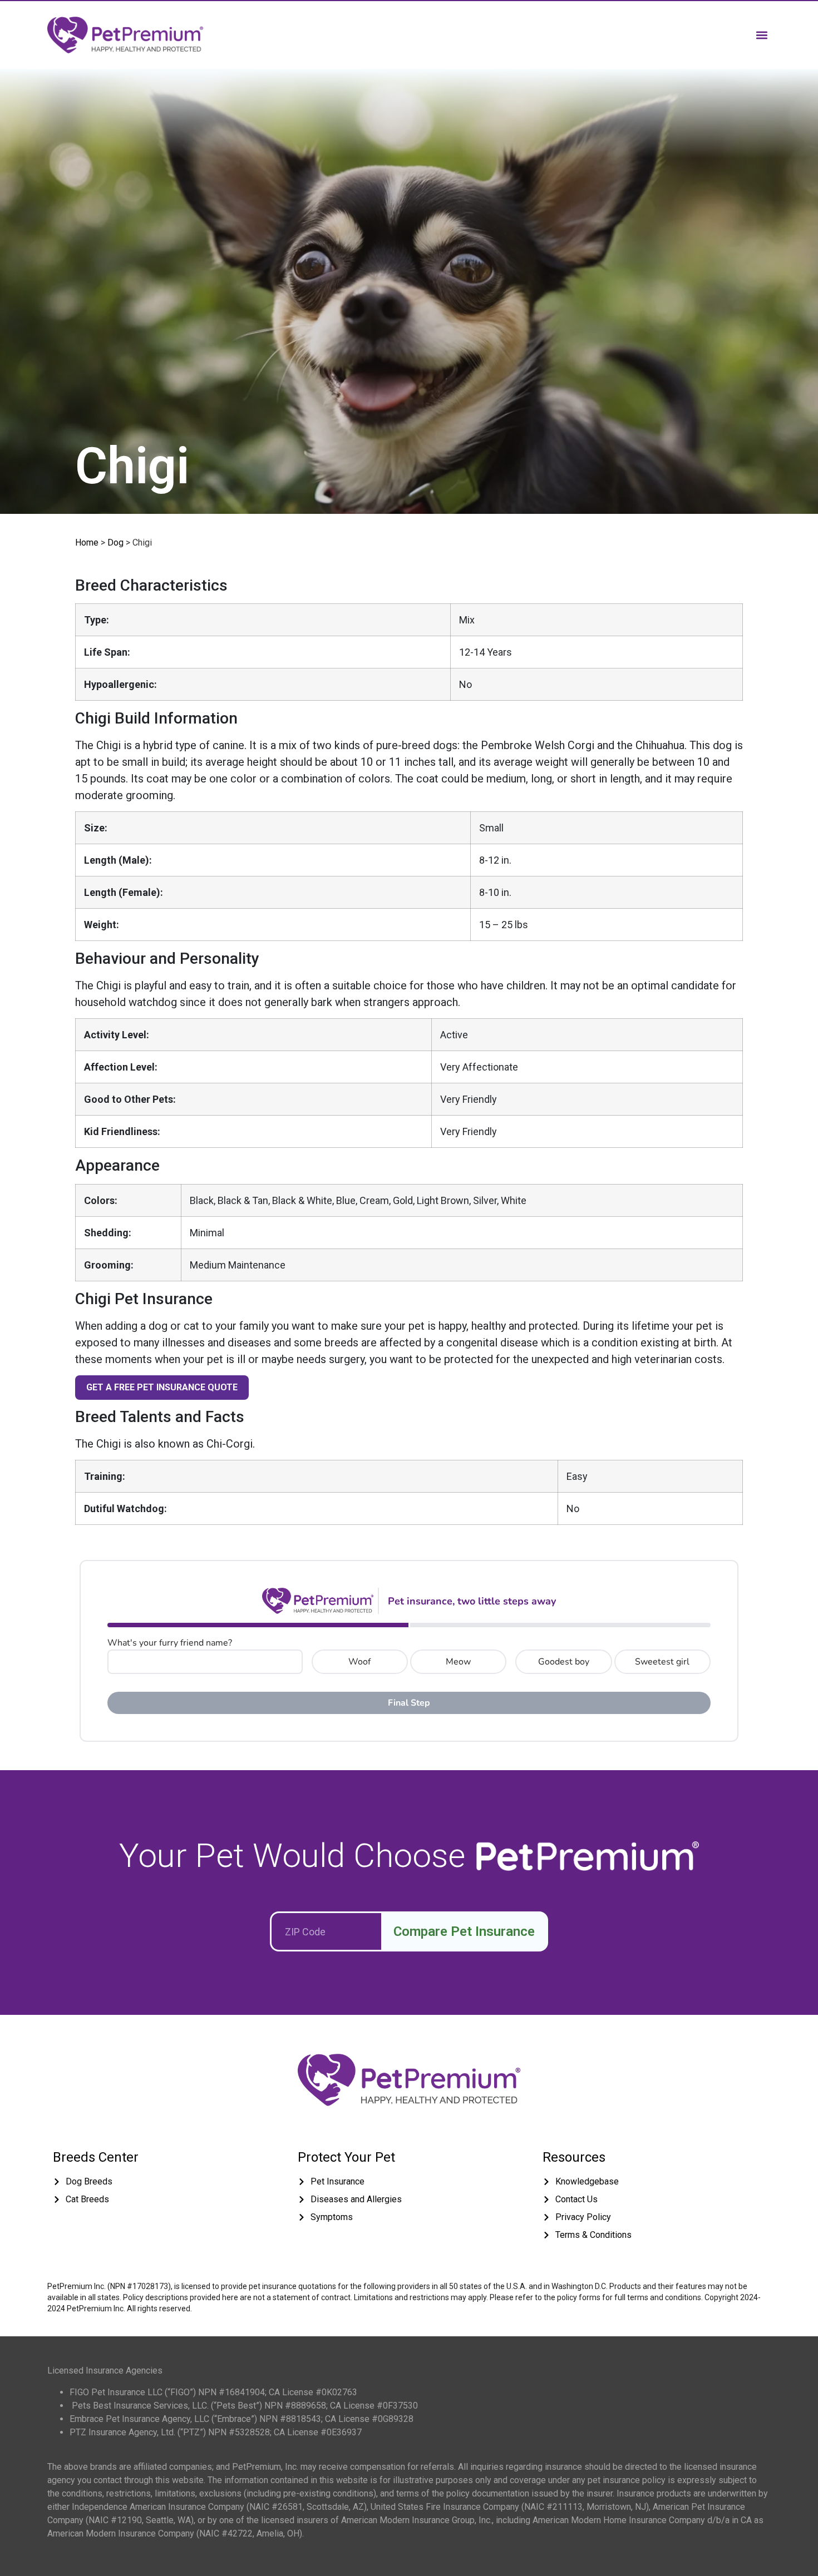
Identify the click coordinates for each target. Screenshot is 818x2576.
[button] (762, 35)
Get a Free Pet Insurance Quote (162, 1387)
